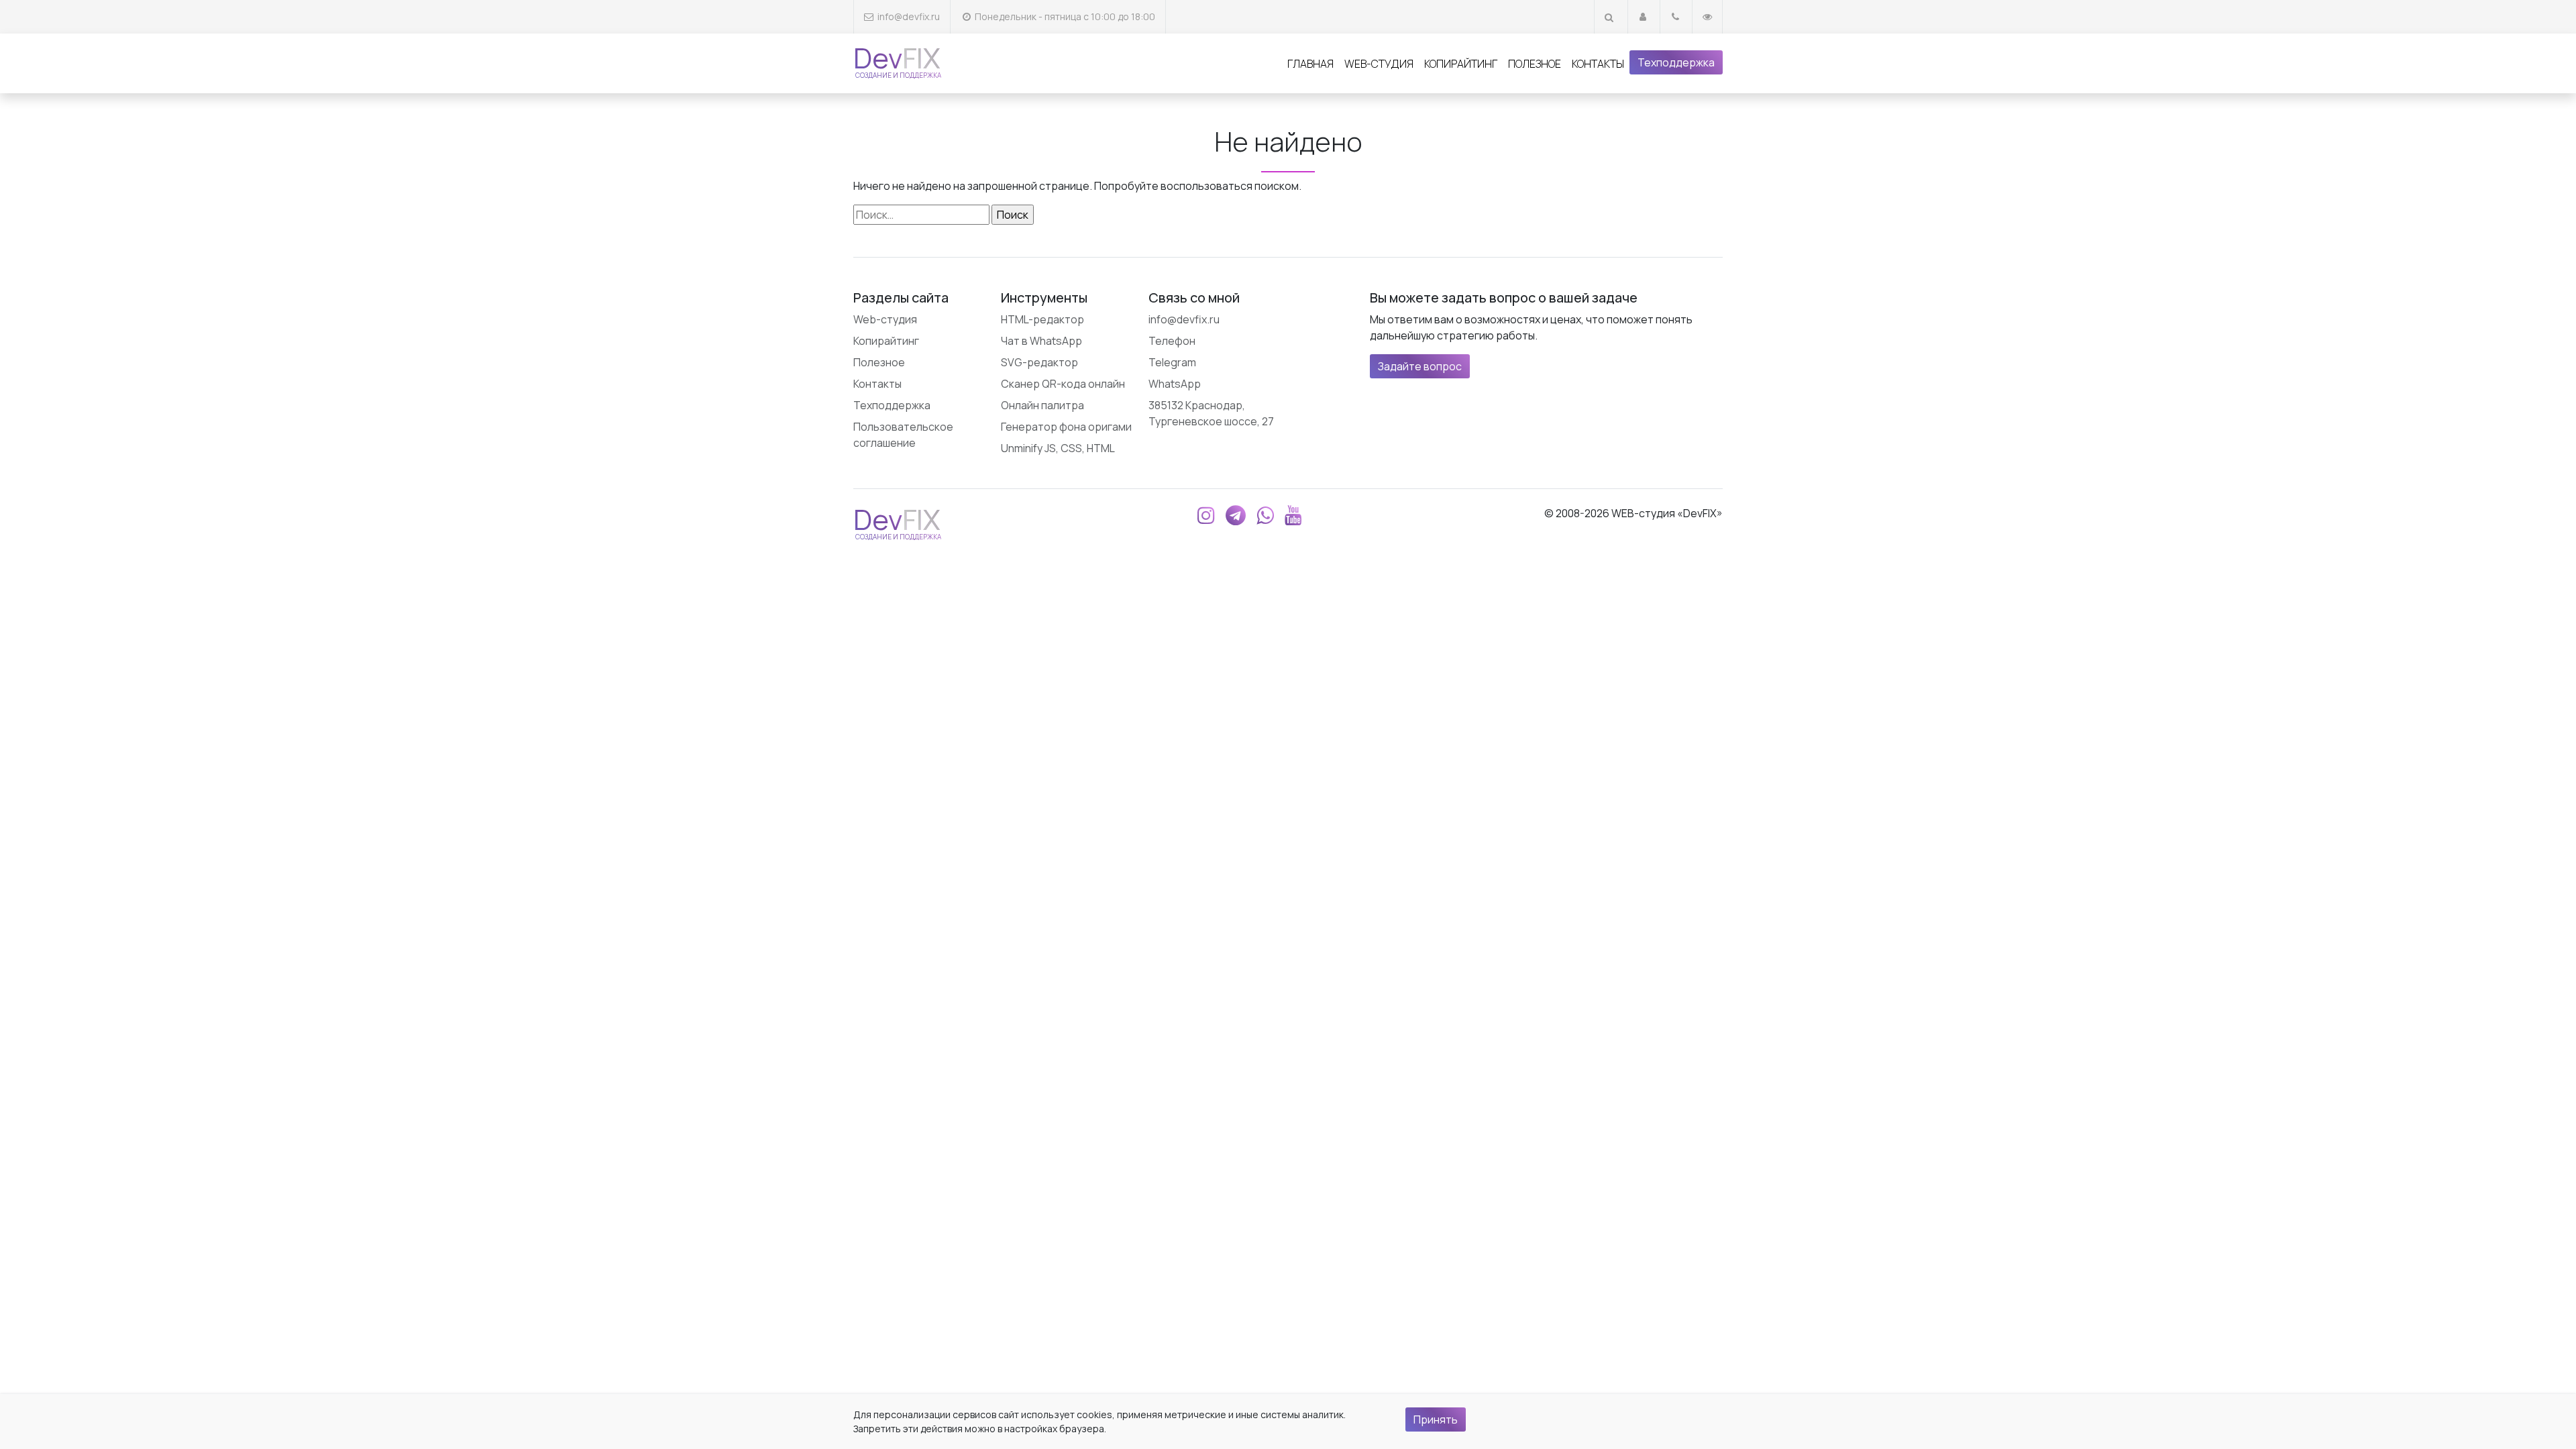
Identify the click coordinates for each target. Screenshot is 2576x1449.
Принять (1436, 1419)
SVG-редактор (1039, 362)
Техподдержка (1676, 62)
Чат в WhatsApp (1041, 341)
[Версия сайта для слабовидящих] (1707, 16)
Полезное (1535, 64)
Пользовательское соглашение (903, 435)
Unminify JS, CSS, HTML (1058, 448)
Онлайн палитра (1042, 405)
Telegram (1172, 362)
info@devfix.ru (909, 16)
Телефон (1172, 341)
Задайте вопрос (1420, 366)
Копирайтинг (1461, 64)
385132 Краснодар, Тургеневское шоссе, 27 (1211, 413)
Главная (1310, 64)
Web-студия (1379, 64)
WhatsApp (1175, 384)
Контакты (1598, 64)
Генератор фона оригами (1066, 427)
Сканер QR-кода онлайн (1063, 384)
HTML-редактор (1042, 319)
